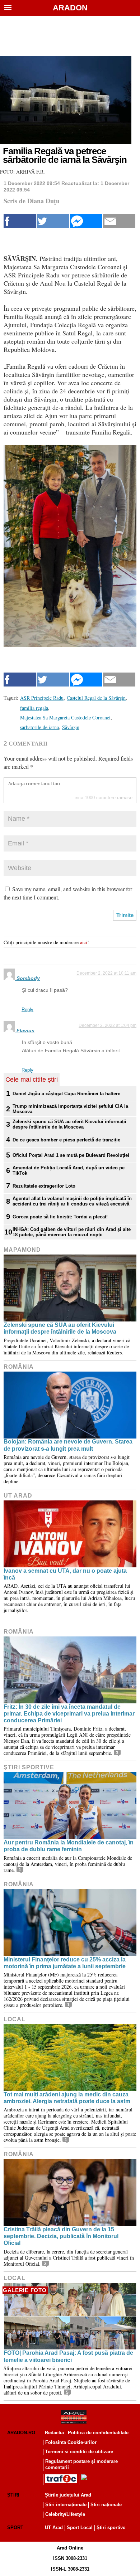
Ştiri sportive (29, 1767)
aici (84, 942)
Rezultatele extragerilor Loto (44, 1186)
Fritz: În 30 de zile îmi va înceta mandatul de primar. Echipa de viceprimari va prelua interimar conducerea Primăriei (69, 1714)
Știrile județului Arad (68, 2495)
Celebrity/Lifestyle (65, 2514)
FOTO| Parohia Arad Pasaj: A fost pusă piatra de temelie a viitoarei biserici (68, 2356)
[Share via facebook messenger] (86, 221)
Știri (13, 2495)
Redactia (54, 2433)
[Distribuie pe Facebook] (20, 221)
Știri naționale (106, 2505)
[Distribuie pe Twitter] (53, 221)
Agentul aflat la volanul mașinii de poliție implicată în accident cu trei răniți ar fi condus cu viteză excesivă (72, 1201)
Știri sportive (111, 2528)
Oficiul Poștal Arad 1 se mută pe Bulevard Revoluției (71, 1155)
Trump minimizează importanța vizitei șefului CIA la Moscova (70, 1109)
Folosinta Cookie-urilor (71, 2442)
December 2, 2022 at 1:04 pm (108, 1025)
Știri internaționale (66, 2505)
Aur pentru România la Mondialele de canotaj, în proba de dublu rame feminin (69, 1846)
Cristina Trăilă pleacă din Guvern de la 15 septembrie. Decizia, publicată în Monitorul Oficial (61, 2236)
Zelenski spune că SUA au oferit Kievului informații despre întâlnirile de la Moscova (69, 1124)
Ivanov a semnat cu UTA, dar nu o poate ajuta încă (65, 1574)
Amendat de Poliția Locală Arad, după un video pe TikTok (69, 1170)
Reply (27, 1010)
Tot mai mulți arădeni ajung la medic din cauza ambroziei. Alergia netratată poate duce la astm (67, 2098)
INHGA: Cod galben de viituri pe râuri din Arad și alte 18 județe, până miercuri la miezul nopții (72, 1232)
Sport (15, 2528)
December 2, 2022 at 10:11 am (106, 973)
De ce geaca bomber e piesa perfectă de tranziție (66, 1140)
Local (15, 2019)
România (19, 1367)
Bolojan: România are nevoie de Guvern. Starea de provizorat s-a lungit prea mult (68, 1445)
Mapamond (22, 1250)
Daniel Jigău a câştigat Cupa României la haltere (66, 1094)
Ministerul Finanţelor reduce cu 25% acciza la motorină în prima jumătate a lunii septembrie (65, 1963)
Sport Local (80, 2528)
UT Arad (18, 1496)
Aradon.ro (21, 2433)
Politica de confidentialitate (98, 2433)
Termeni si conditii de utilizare (79, 2452)
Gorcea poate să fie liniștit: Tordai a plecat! (60, 1217)
